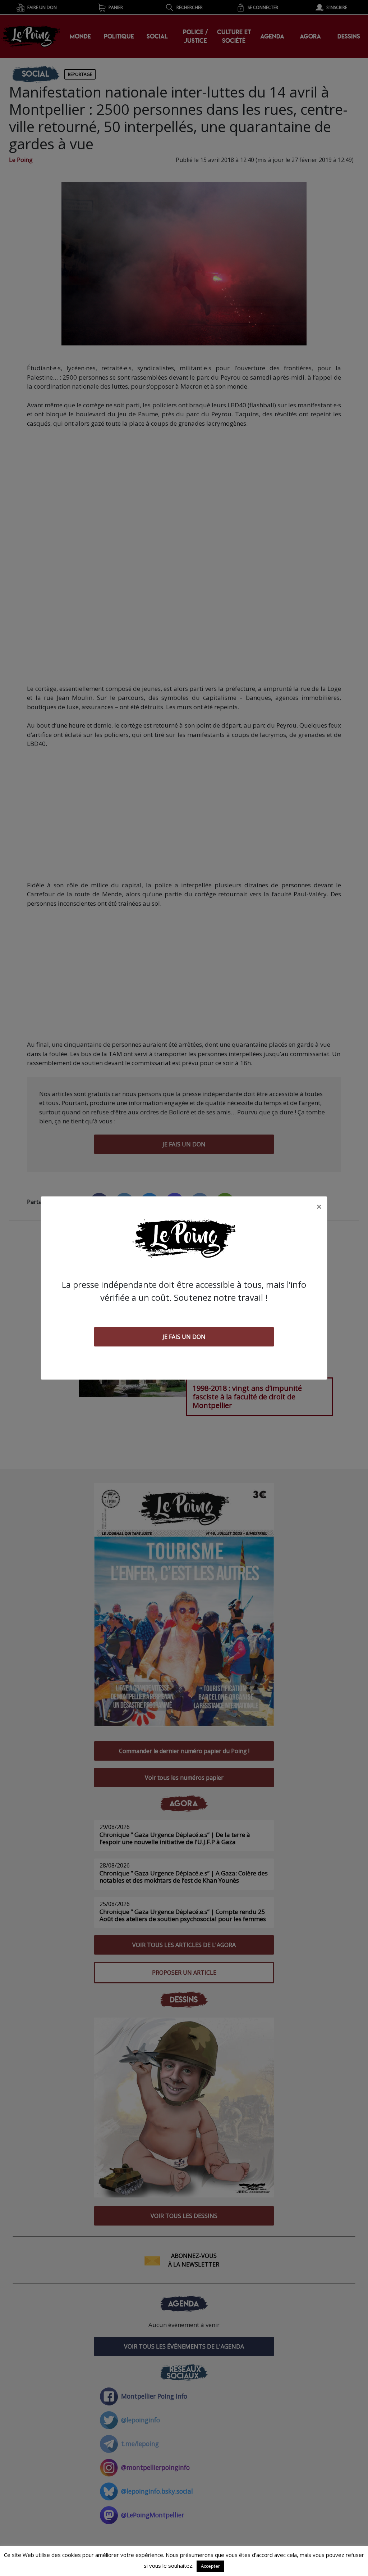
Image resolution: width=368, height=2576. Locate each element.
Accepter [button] (210, 2566)
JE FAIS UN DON (184, 1337)
